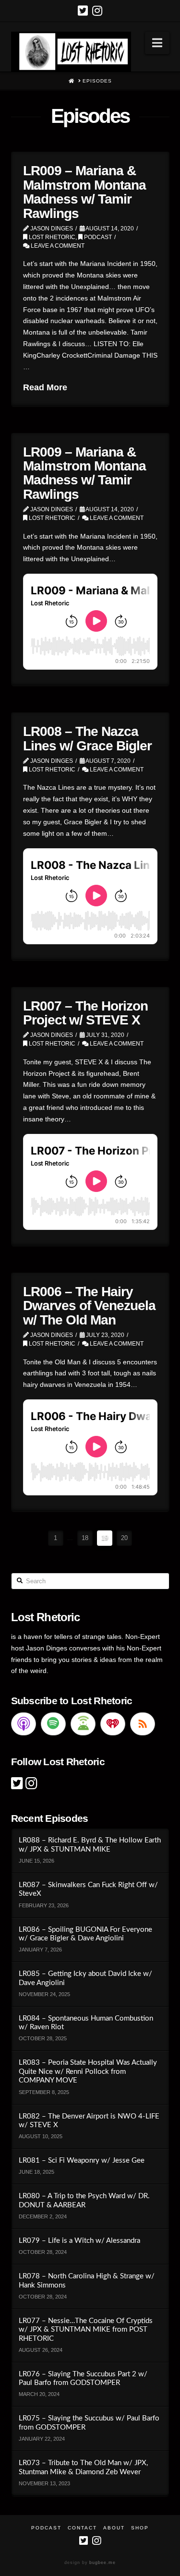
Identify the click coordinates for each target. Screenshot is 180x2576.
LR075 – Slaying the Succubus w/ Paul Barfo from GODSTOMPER (89, 2423)
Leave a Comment (57, 246)
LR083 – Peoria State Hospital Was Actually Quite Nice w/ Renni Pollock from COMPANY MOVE (88, 2071)
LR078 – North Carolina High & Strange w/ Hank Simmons (87, 2281)
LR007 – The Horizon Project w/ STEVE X (85, 1013)
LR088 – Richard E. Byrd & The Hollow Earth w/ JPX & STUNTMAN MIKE (90, 1845)
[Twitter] (83, 11)
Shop (140, 2528)
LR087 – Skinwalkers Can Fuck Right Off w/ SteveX (88, 1890)
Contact (82, 2528)
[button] (157, 43)
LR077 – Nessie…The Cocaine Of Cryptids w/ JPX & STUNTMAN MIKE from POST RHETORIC (86, 2330)
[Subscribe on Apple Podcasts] (24, 1724)
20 (124, 1538)
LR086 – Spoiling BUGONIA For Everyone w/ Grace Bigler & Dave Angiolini (85, 1934)
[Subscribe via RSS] (143, 1724)
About (114, 2528)
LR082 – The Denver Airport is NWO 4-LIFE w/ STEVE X (89, 2121)
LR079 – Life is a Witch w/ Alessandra (79, 2241)
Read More (45, 387)
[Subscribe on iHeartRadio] (113, 1724)
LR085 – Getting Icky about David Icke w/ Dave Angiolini (85, 1978)
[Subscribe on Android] (83, 1724)
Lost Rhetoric (51, 237)
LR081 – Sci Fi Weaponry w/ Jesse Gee (82, 2161)
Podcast (97, 237)
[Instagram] (97, 11)
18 (85, 1538)
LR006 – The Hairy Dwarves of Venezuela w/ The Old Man (89, 1306)
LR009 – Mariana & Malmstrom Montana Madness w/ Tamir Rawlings (84, 192)
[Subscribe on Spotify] (53, 1724)
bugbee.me (102, 2563)
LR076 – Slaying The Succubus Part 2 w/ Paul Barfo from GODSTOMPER (83, 2379)
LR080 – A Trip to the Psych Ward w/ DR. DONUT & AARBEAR (84, 2201)
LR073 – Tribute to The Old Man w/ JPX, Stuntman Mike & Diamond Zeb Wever (83, 2468)
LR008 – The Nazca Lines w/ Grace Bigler (87, 738)
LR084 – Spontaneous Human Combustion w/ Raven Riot (86, 2023)
